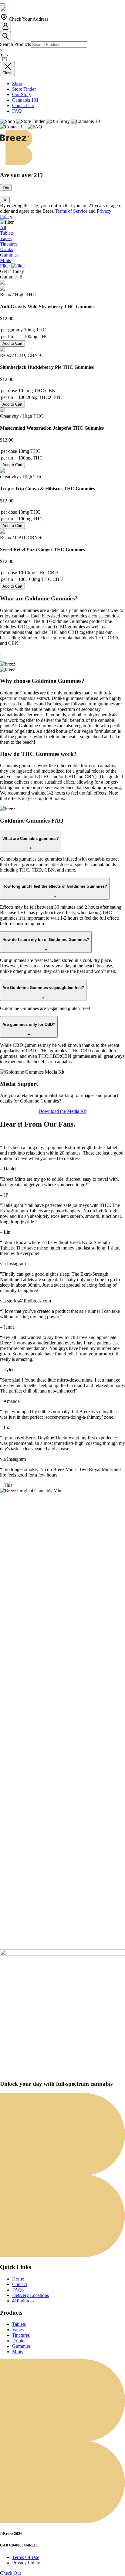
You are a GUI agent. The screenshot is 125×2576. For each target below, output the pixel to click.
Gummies (21, 2346)
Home (18, 2279)
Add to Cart (12, 343)
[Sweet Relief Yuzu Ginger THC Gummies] (2, 532)
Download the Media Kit (62, 1111)
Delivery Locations (30, 2295)
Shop (17, 84)
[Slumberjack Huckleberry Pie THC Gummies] (2, 350)
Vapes (18, 2330)
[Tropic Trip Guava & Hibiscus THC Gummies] (2, 471)
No (5, 200)
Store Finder (24, 89)
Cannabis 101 (25, 100)
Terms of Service (72, 211)
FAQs (18, 2290)
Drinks (19, 2341)
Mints (18, 2352)
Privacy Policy (26, 2563)
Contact (20, 2284)
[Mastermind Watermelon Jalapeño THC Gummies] (2, 411)
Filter (6, 266)
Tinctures (21, 2335)
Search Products (15, 44)
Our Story (22, 94)
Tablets (19, 2324)
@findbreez (23, 2301)
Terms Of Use (26, 2557)
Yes (6, 187)
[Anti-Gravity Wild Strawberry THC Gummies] (2, 289)
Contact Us (23, 105)
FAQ (17, 111)
